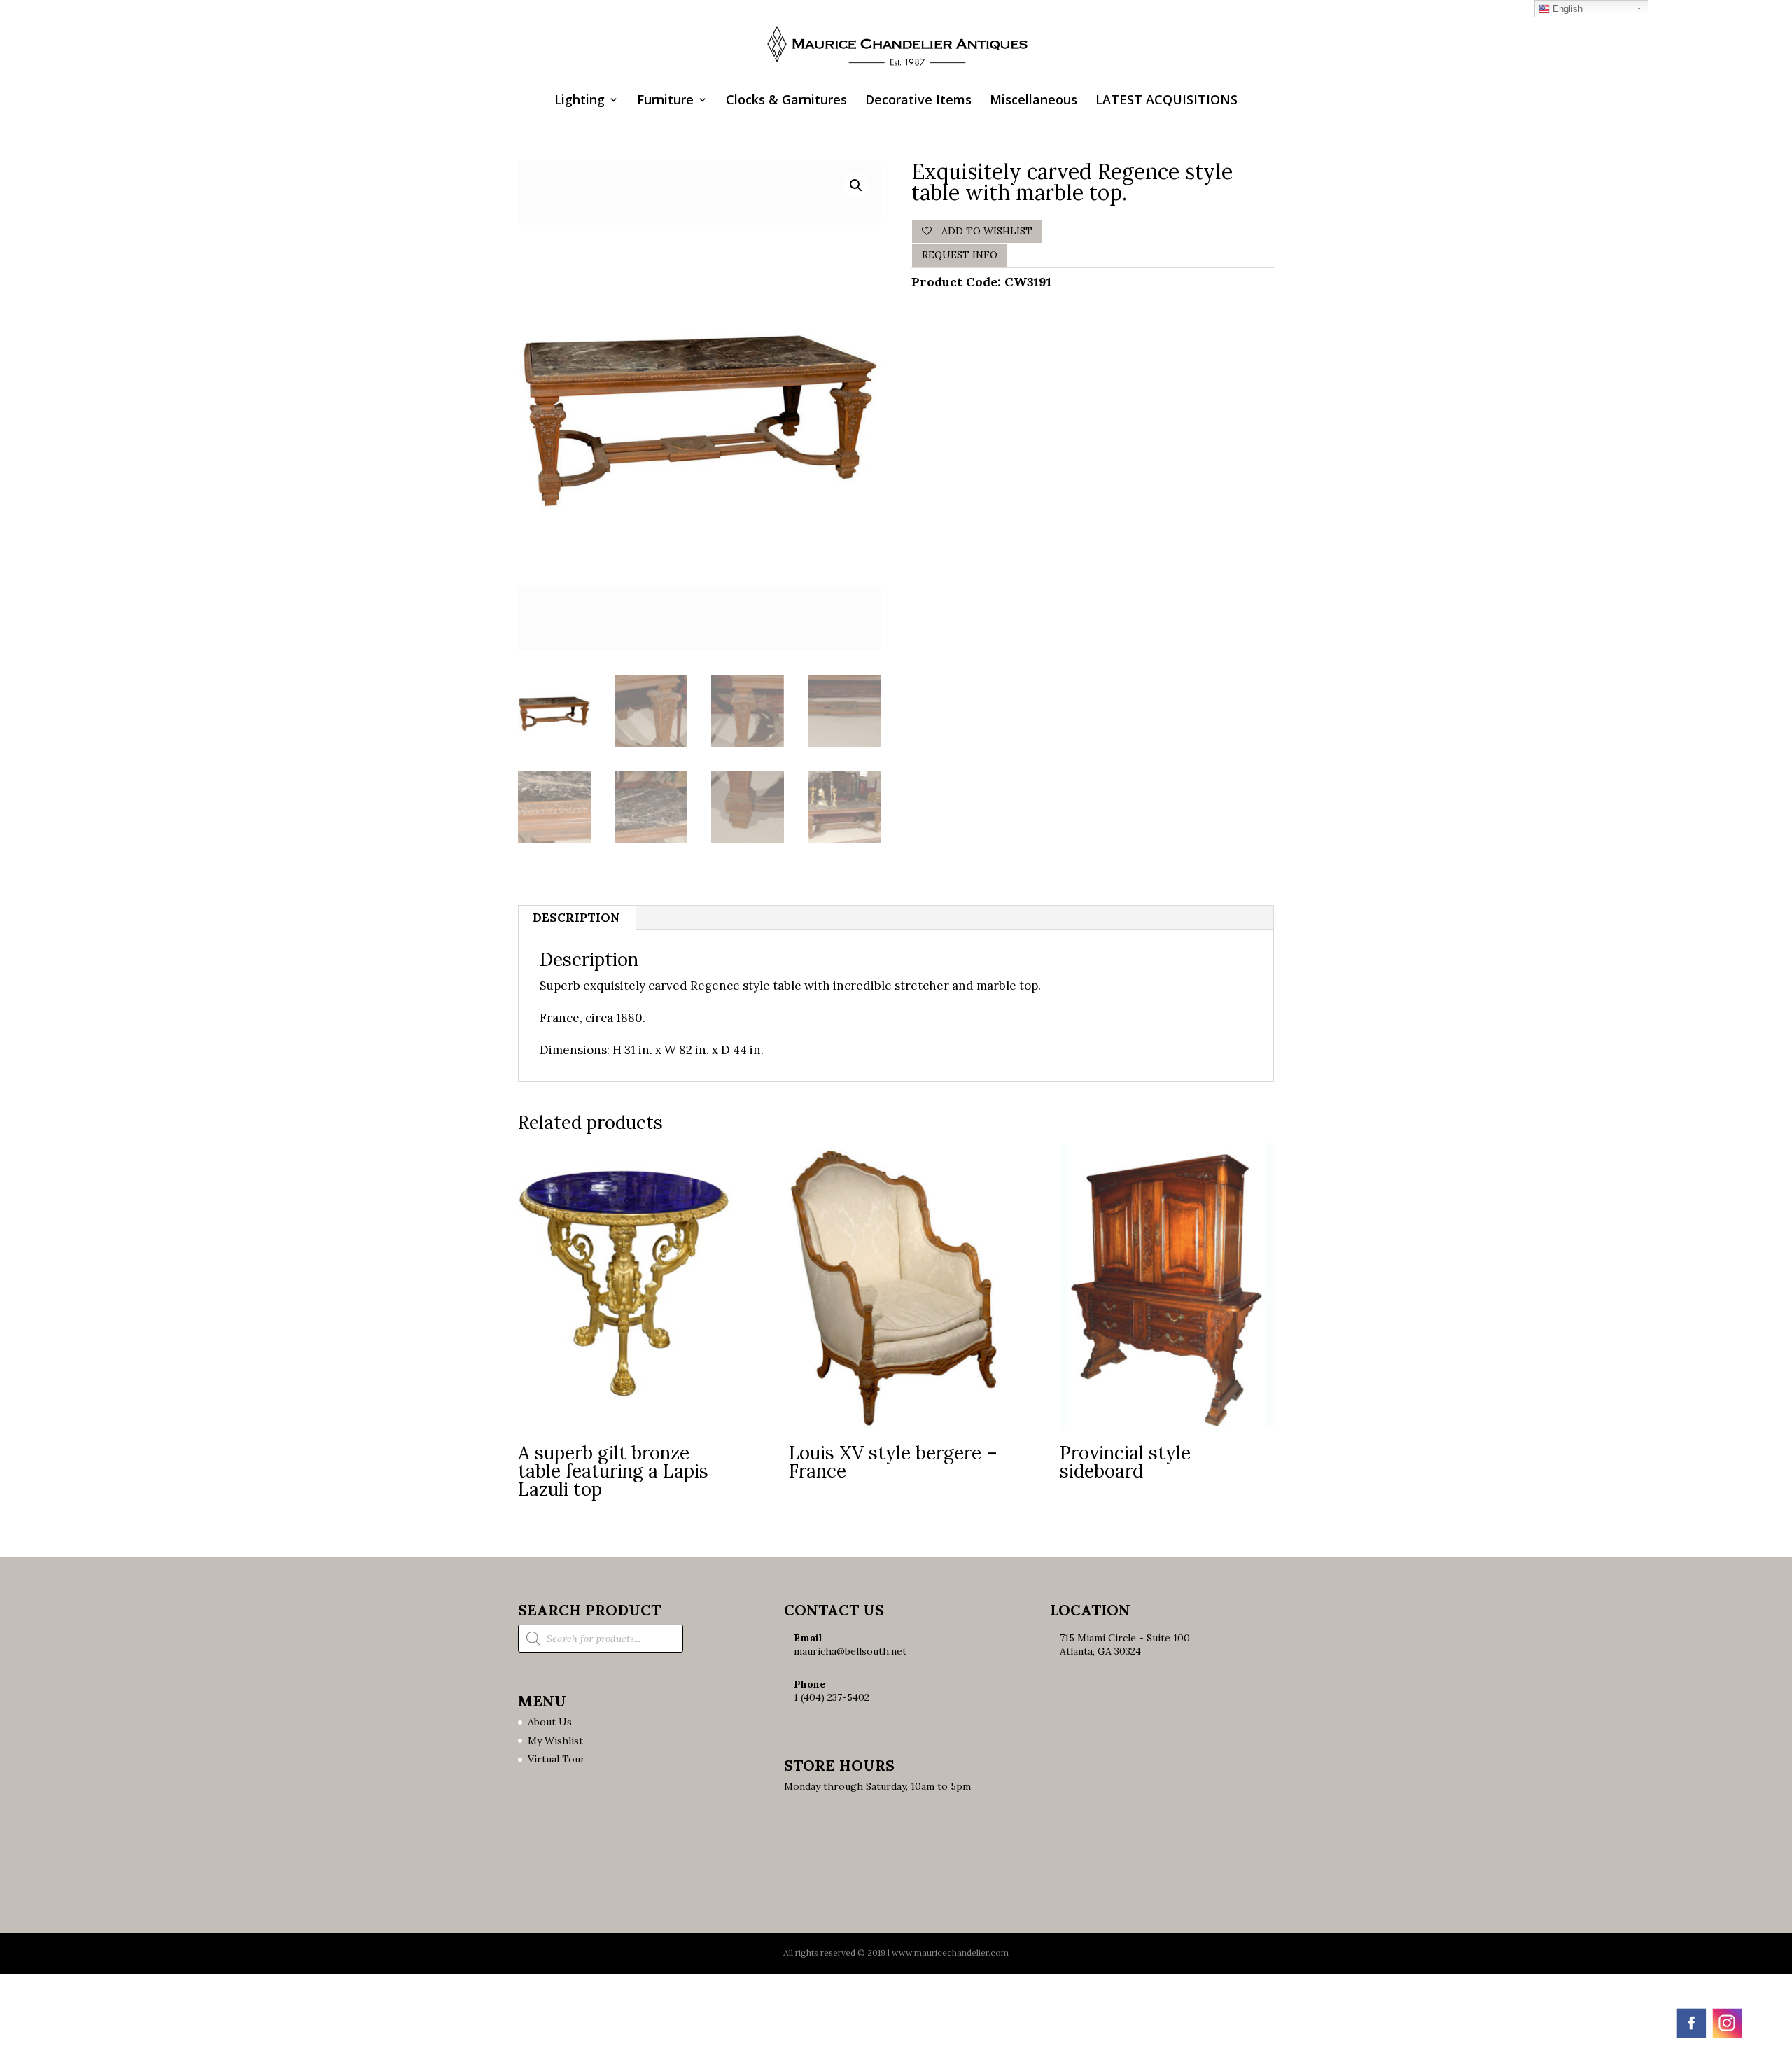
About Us (550, 1722)
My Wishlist (555, 1741)
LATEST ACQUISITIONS (1167, 101)
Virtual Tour (556, 1759)
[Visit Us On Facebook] (1691, 2036)
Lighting (580, 101)
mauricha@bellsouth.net (850, 1651)
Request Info (960, 255)
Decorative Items (918, 101)
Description (576, 918)
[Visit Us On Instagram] (1727, 2036)
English (1566, 9)
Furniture (665, 101)
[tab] (577, 918)
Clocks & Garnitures (786, 101)
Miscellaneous (1034, 101)
